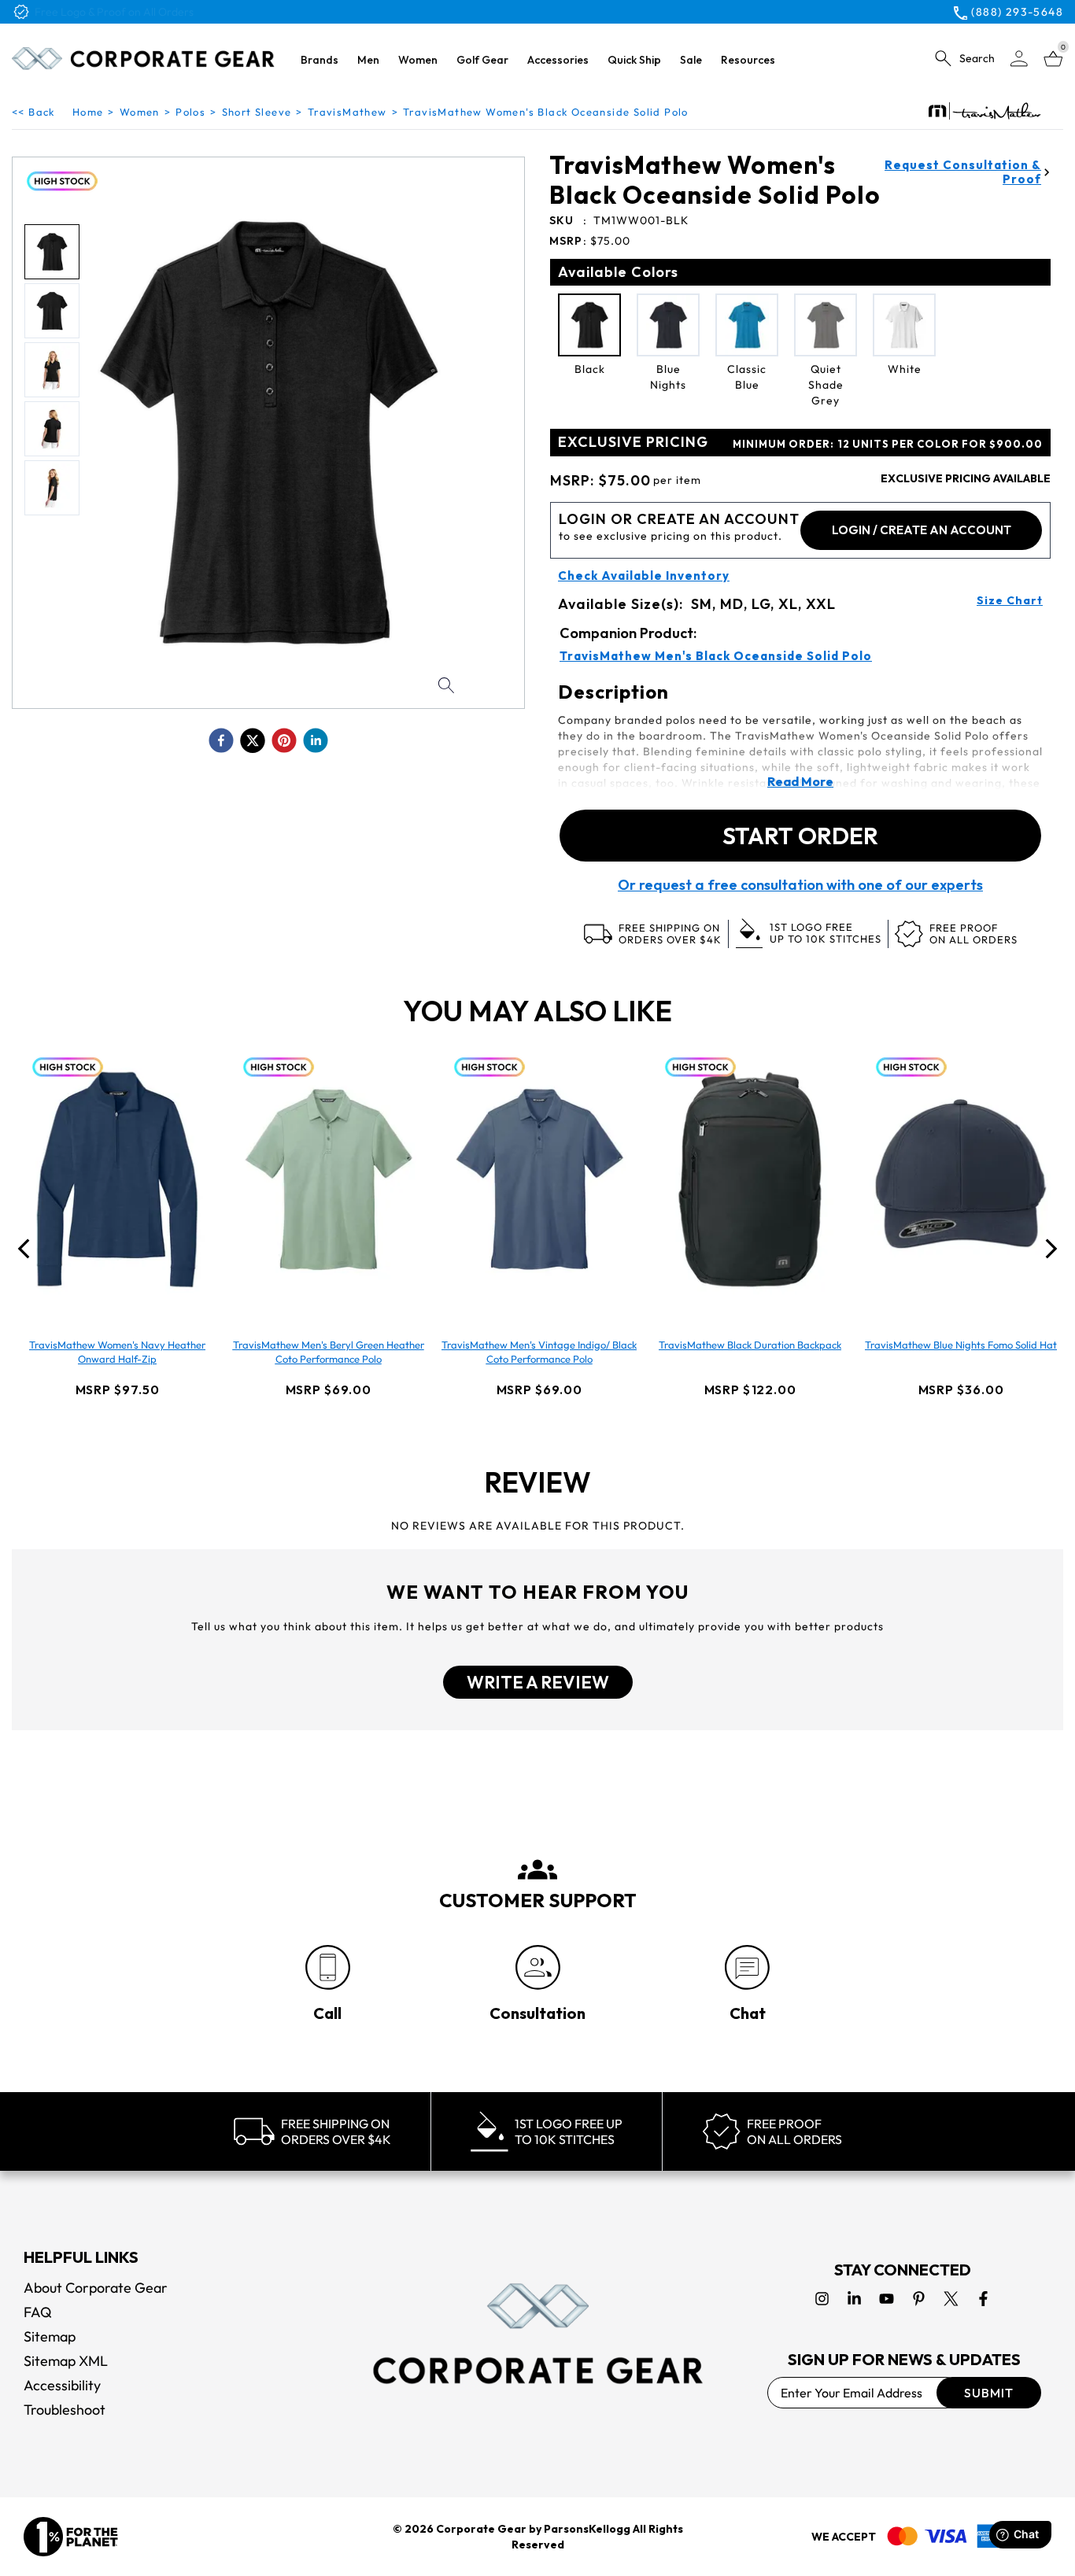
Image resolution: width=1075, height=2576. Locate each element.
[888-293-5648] (328, 1967)
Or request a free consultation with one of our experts (800, 885)
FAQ (38, 2312)
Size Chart (1010, 600)
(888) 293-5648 (1017, 12)
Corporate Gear (481, 2529)
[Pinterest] (919, 2299)
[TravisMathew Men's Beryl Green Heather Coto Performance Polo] (328, 1179)
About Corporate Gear (96, 2288)
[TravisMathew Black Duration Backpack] (750, 1179)
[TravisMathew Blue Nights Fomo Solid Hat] (961, 1179)
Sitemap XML (66, 2361)
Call (327, 2013)
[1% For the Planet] (71, 2537)
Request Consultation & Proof (963, 172)
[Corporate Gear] (537, 2334)
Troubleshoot (65, 2410)
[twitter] (253, 740)
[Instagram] (822, 2299)
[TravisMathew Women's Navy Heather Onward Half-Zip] (117, 1179)
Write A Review (538, 1682)
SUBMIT (989, 2393)
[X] (951, 2299)
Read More (800, 781)
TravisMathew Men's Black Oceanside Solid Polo (716, 656)
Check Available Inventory (644, 576)
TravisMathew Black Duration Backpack (750, 1345)
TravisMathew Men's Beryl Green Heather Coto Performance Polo (329, 1352)
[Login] (1019, 59)
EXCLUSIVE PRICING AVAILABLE (966, 478)
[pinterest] (284, 740)
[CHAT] (747, 1967)
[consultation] (538, 1967)
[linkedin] (316, 740)
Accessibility (62, 2385)
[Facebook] (983, 2299)
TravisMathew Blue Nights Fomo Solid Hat (961, 1345)
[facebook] (221, 740)
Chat (748, 2013)
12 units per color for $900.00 (888, 444)
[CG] (143, 59)
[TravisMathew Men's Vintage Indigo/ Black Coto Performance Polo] (539, 1179)
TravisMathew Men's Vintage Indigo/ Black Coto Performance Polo (539, 1352)
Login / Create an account (922, 530)
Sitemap (50, 2336)
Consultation (537, 2013)
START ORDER (800, 836)
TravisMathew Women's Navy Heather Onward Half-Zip (117, 1352)
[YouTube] (887, 2299)
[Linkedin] (854, 2299)
